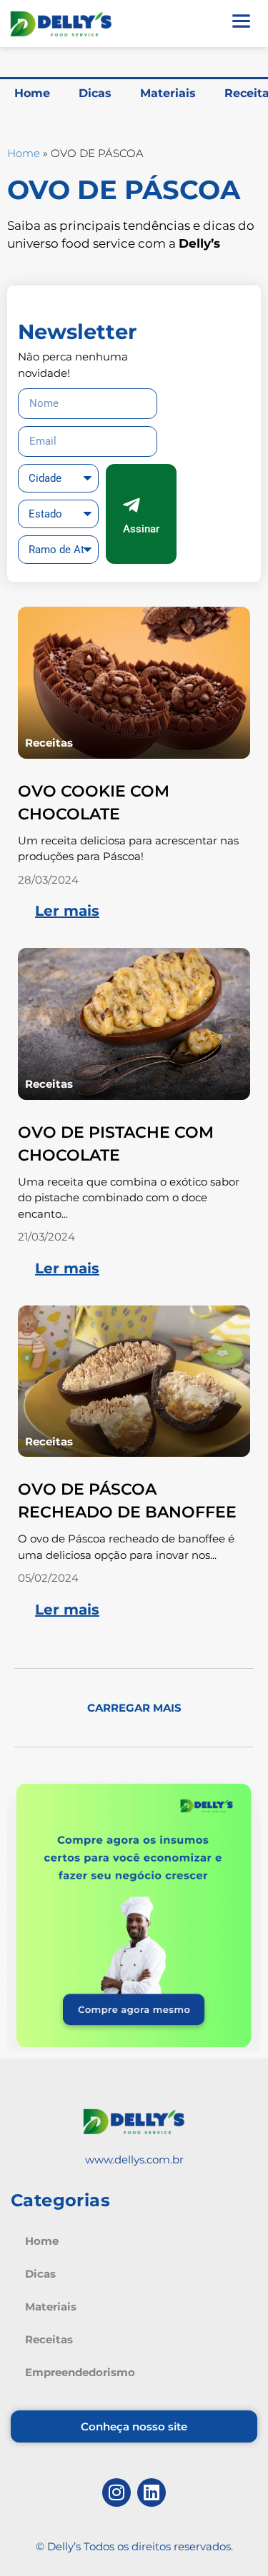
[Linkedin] (152, 2492)
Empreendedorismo (80, 2372)
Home (32, 93)
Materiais (168, 93)
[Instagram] (116, 2492)
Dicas (95, 93)
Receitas (49, 743)
